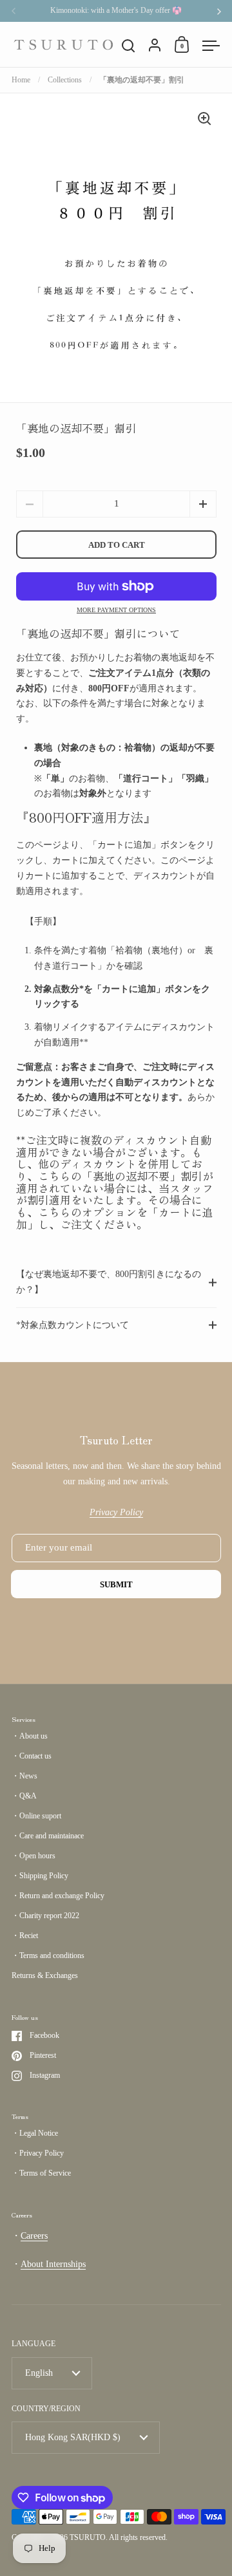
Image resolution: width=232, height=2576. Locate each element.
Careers (34, 2236)
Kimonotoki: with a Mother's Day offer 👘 (116, 11)
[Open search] (129, 46)
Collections (65, 80)
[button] (203, 504)
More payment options (116, 610)
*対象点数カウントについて (72, 1325)
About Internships (53, 2264)
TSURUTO (88, 2537)
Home (21, 80)
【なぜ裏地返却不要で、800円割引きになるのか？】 (109, 1282)
